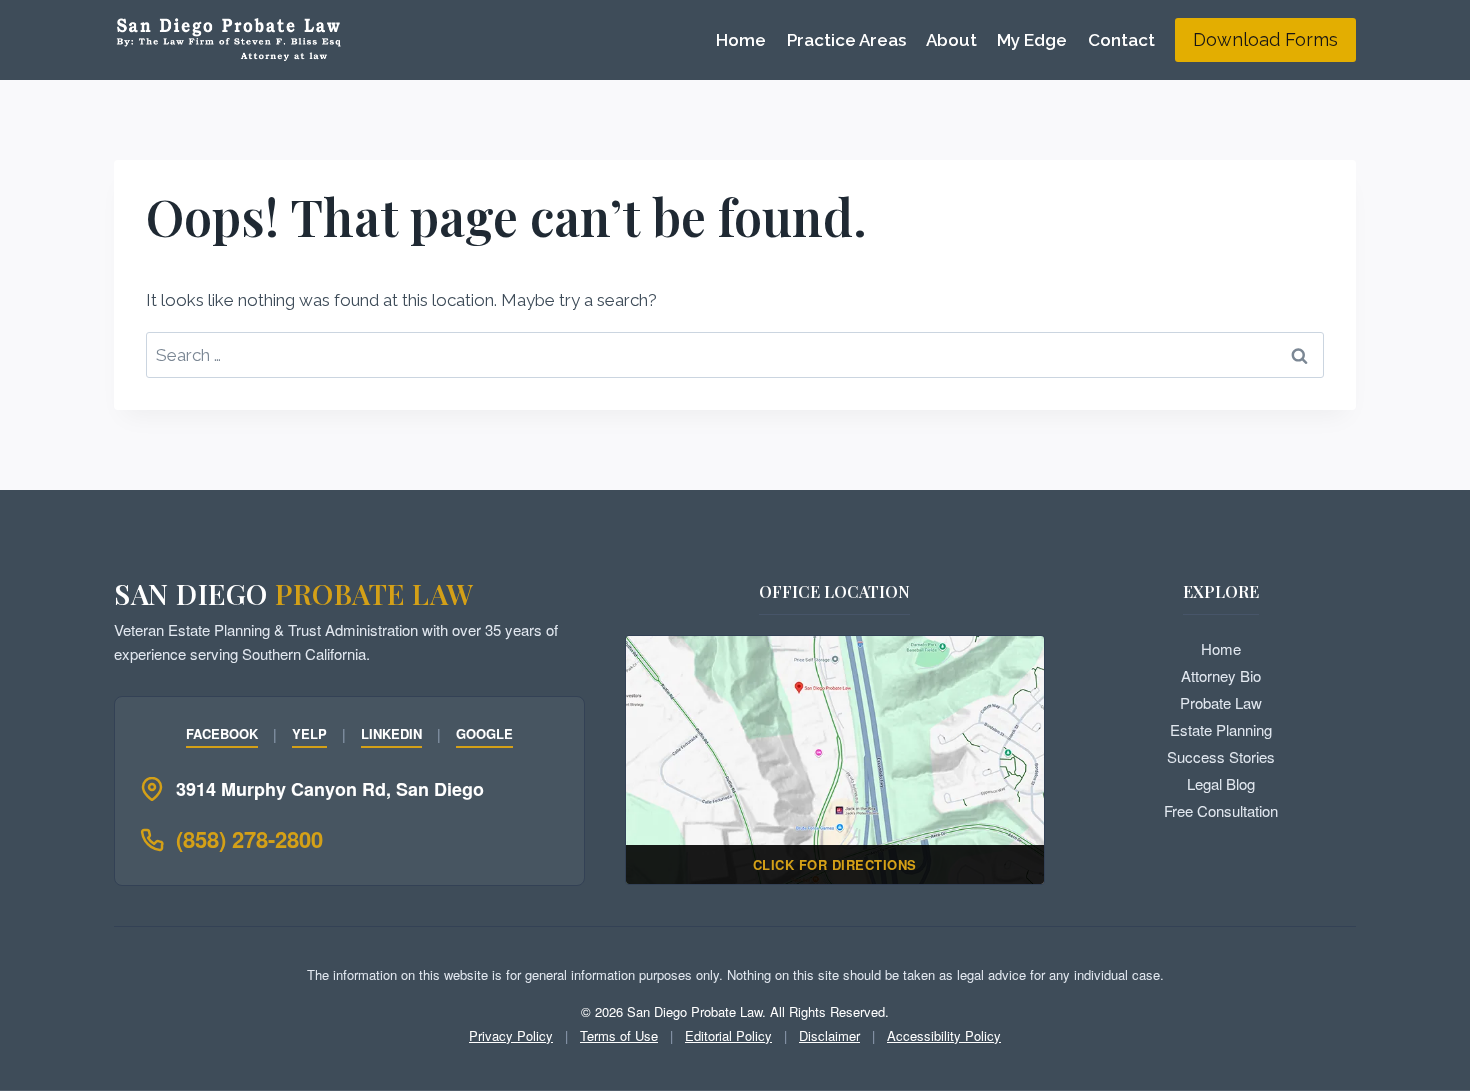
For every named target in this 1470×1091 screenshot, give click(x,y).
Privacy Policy (511, 1035)
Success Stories (1221, 756)
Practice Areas (846, 40)
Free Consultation (1221, 810)
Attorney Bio (1221, 675)
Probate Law (1221, 702)
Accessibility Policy (944, 1035)
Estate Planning (1221, 729)
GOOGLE (484, 733)
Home (741, 40)
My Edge (1032, 40)
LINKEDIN (391, 733)
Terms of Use (619, 1035)
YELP (309, 733)
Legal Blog (1221, 783)
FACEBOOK (222, 733)
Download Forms (1265, 39)
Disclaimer (829, 1035)
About (951, 40)
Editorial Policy (728, 1035)
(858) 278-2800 (249, 839)
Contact (1121, 40)
